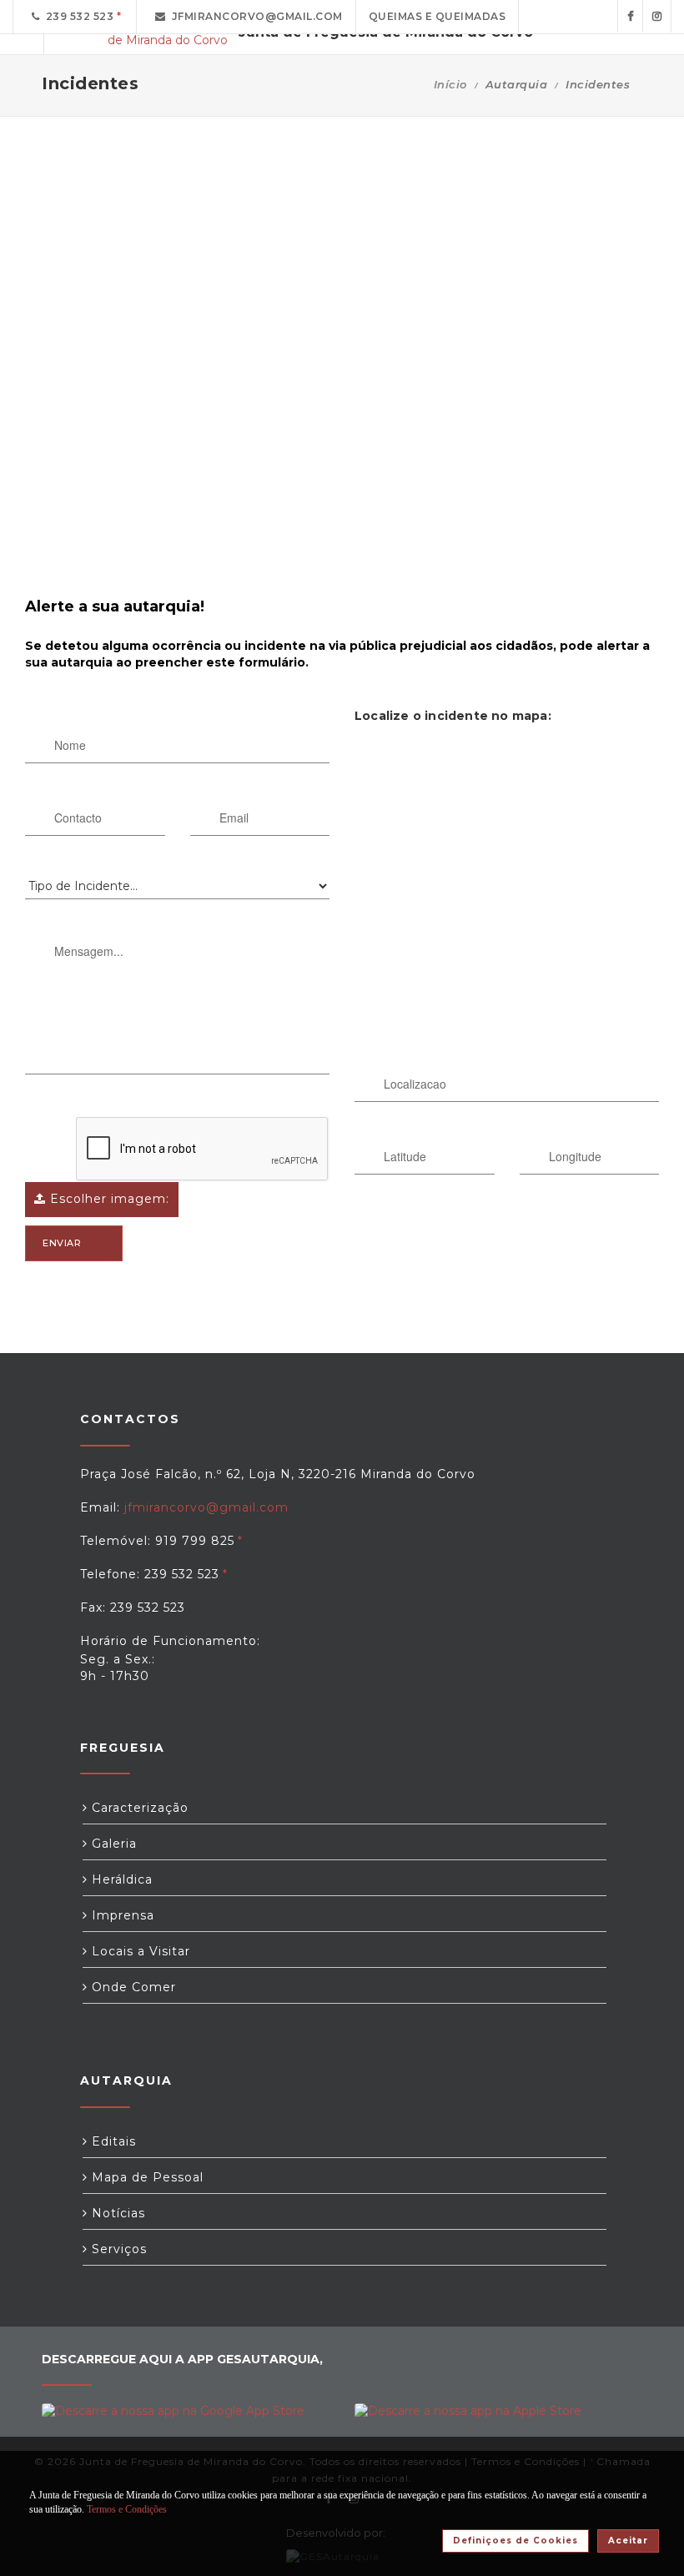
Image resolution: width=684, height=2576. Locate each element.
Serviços (117, 2249)
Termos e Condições (127, 2509)
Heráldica (120, 1879)
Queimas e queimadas (438, 16)
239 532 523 (77, 16)
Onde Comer (132, 1987)
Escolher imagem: (108, 1199)
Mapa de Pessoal (146, 2177)
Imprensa (121, 1915)
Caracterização (138, 1808)
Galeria (112, 1844)
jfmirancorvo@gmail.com (254, 16)
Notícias (116, 2213)
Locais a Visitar (139, 1951)
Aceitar (628, 2541)
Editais (112, 2141)
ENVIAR (62, 1243)
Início (450, 84)
